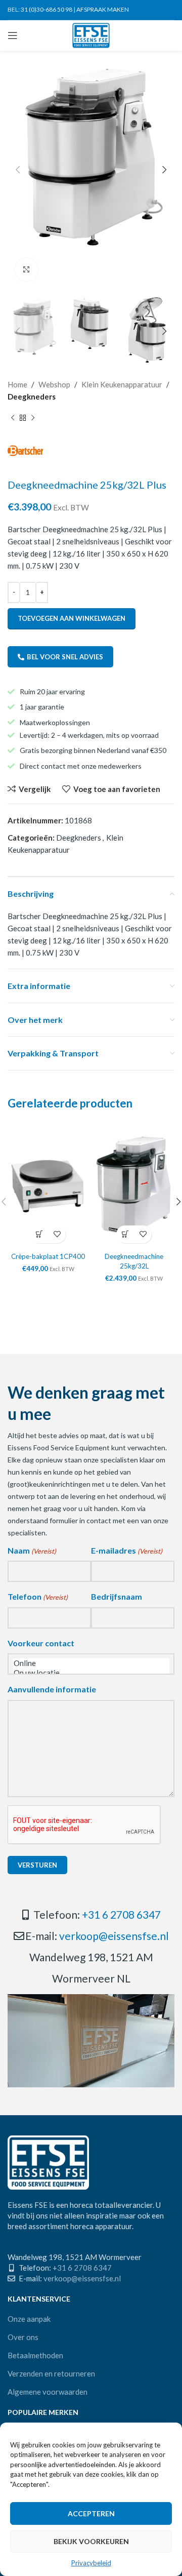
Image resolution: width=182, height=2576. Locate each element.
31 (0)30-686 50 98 (47, 9)
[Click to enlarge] (27, 270)
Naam (32, 1550)
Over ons (23, 2337)
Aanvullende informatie (52, 1689)
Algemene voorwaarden (48, 2392)
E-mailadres (127, 1550)
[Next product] (33, 418)
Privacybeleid (91, 2563)
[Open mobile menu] (13, 35)
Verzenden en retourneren (51, 2373)
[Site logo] (91, 34)
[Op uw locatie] (91, 1673)
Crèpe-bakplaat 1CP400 (48, 1256)
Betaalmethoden (35, 2355)
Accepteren (91, 2513)
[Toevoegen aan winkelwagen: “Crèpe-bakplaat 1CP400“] (39, 1234)
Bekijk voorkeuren (91, 2541)
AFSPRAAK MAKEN (103, 9)
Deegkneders (32, 397)
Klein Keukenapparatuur (122, 384)
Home (17, 384)
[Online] (91, 1663)
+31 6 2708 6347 (121, 1914)
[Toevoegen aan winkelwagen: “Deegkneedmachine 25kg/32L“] (125, 1234)
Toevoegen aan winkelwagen (72, 618)
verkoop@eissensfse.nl (114, 1936)
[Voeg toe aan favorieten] (57, 1234)
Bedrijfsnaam (117, 1596)
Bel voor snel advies (65, 657)
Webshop (54, 384)
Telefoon (38, 1596)
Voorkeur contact (41, 1643)
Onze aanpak (29, 2319)
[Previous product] (13, 418)
